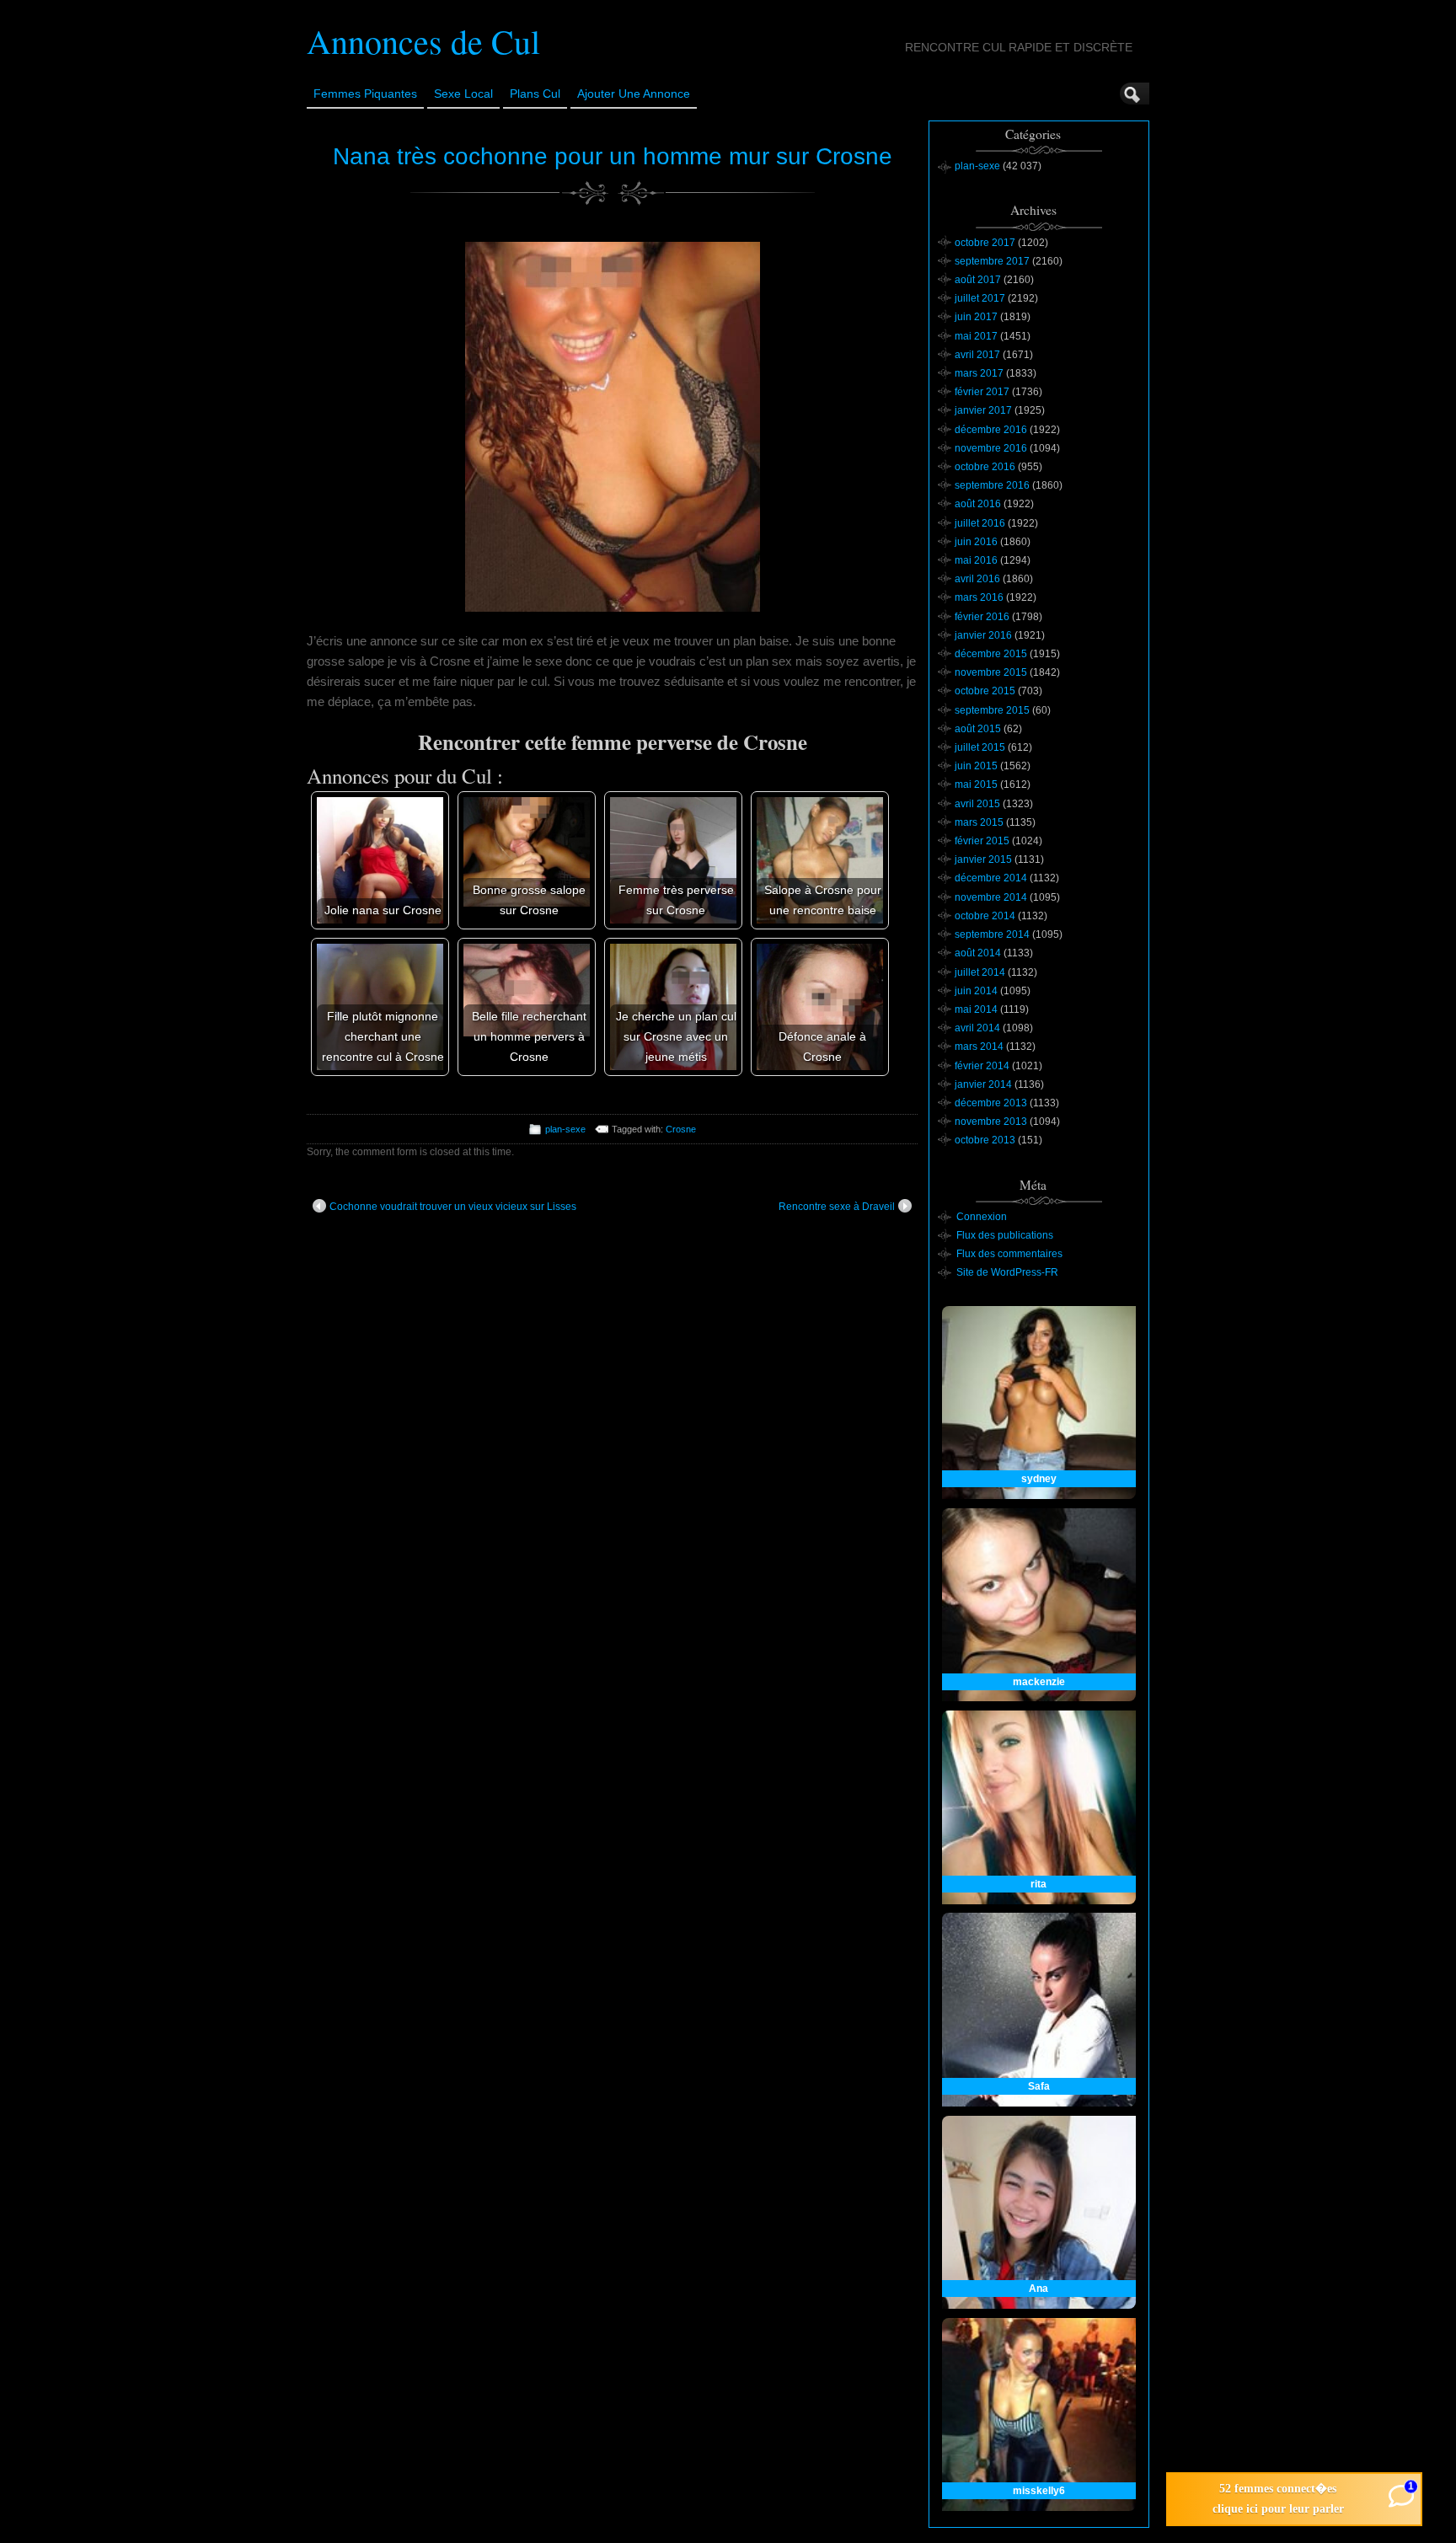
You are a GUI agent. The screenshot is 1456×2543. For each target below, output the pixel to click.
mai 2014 (976, 1009)
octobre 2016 (985, 467)
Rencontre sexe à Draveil (837, 1207)
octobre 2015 (985, 691)
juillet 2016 (980, 523)
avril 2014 (977, 1028)
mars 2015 (979, 822)
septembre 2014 (992, 934)
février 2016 (982, 617)
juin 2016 (976, 542)
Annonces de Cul (423, 41)
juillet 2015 (980, 747)
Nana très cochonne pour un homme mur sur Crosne (613, 156)
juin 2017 (976, 317)
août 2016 (978, 504)
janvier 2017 (983, 410)
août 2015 (978, 729)
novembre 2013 (991, 1122)
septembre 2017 (992, 261)
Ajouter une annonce (634, 94)
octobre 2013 (985, 1140)
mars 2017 (979, 373)
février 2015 (982, 841)
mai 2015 (976, 784)
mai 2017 (976, 336)
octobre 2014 (985, 916)
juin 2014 (976, 991)
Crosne (681, 1129)
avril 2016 (977, 579)
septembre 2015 (992, 710)
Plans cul (535, 94)
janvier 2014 (983, 1084)
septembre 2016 (992, 485)
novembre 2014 (991, 897)
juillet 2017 (980, 298)
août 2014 (978, 953)
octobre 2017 (985, 243)
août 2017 (978, 280)
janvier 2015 (983, 859)
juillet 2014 (980, 972)
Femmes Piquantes (365, 94)
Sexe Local (463, 94)
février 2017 (982, 392)
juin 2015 (976, 766)
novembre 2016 (991, 448)
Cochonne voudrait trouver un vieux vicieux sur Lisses (453, 1207)
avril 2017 (977, 355)
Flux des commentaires (1009, 1254)
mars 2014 (979, 1047)
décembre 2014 (991, 878)
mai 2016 (976, 560)
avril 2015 (977, 804)
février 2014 (982, 1066)
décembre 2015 (991, 654)
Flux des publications (1005, 1235)
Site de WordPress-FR (1007, 1272)
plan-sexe (565, 1129)
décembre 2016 (991, 430)
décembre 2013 (991, 1103)
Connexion (982, 1217)
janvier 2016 (983, 635)
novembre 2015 (991, 672)
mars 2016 (979, 597)
